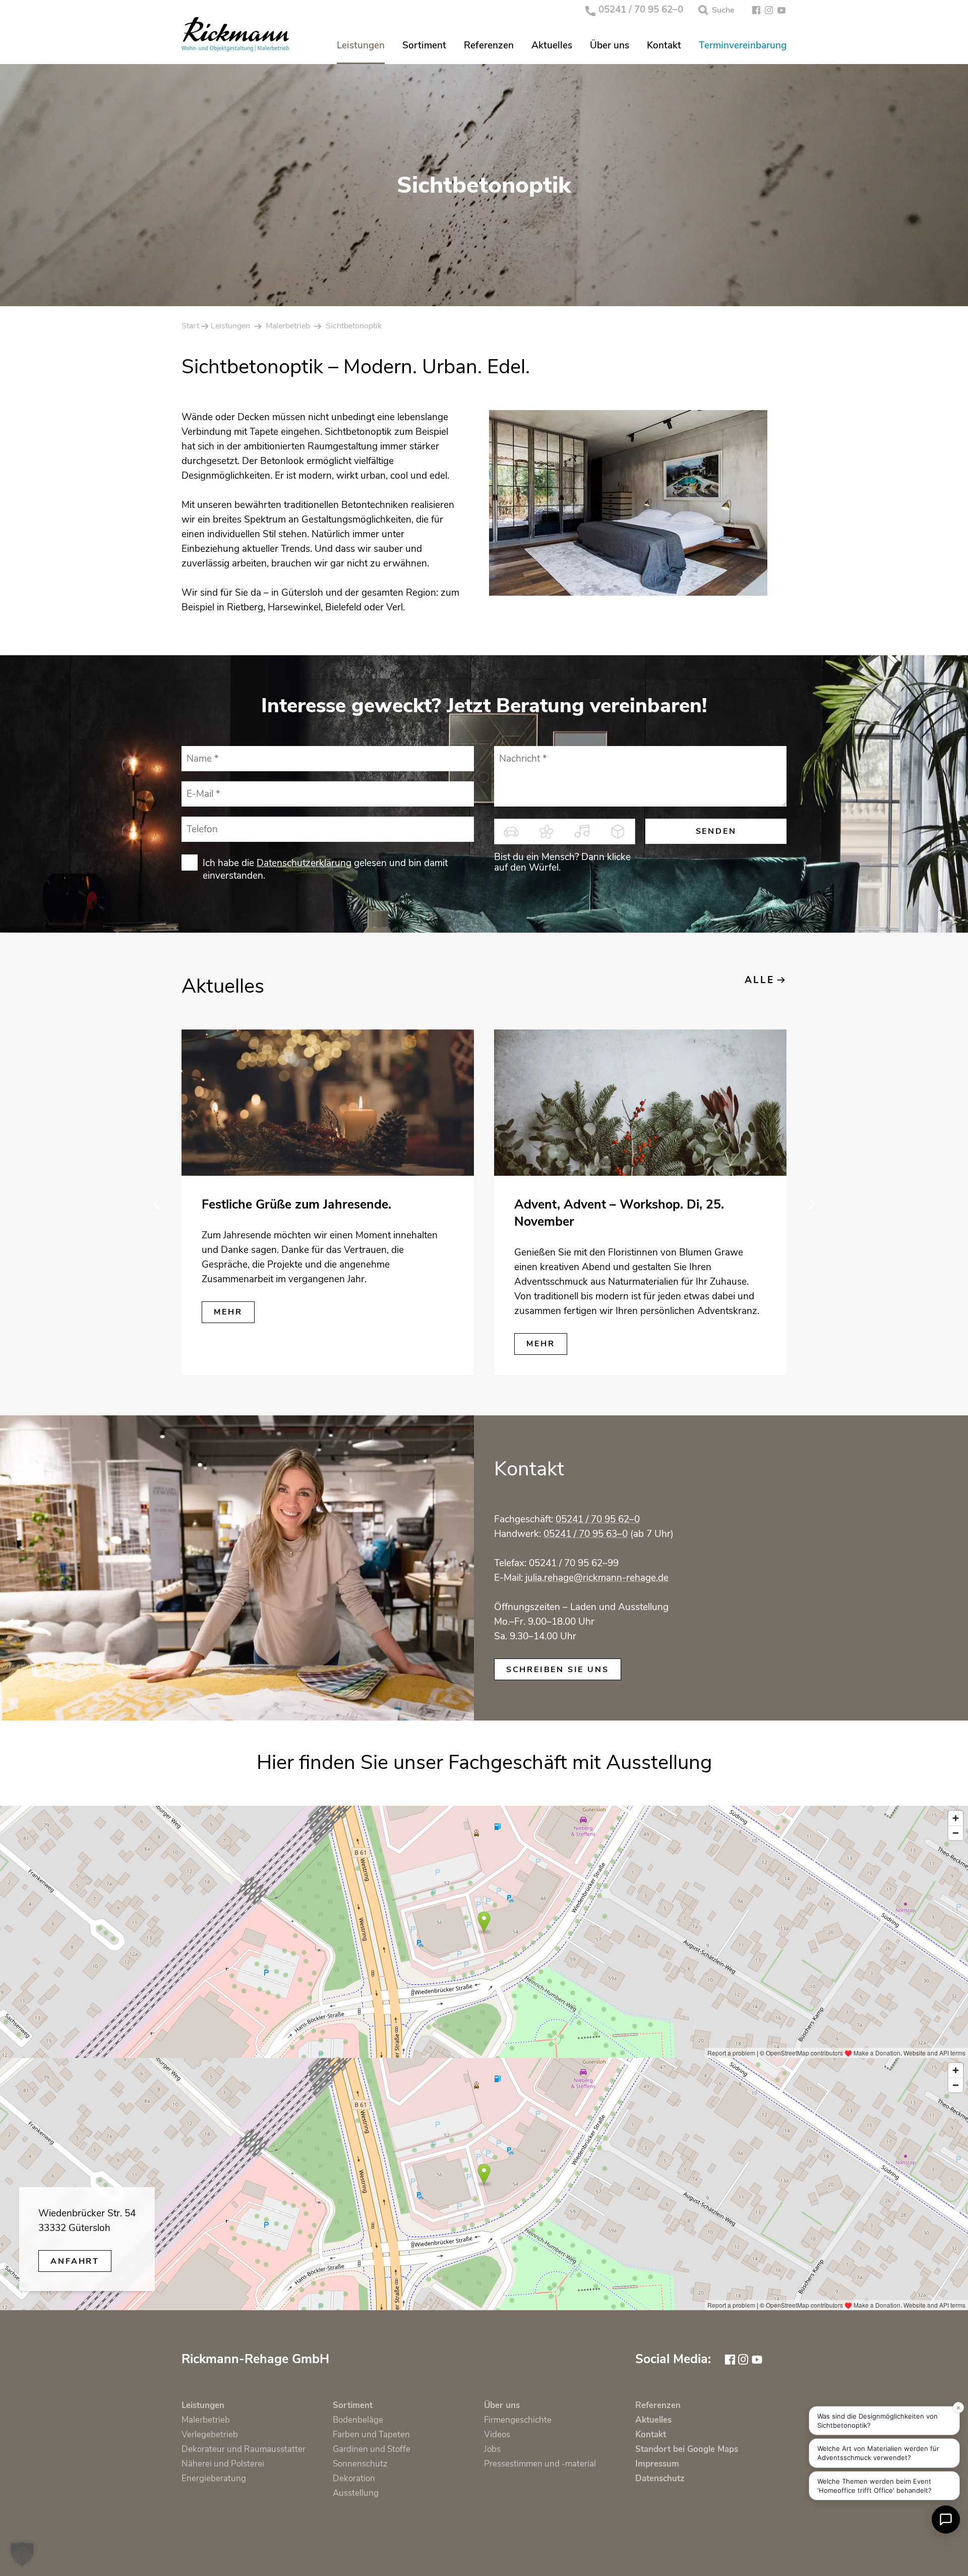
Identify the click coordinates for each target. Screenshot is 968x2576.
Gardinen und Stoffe (372, 2449)
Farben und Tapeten (371, 2435)
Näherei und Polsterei (223, 2464)
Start (190, 326)
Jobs (492, 2449)
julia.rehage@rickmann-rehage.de (597, 1578)
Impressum (657, 2464)
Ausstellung (356, 2493)
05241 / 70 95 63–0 (586, 1534)
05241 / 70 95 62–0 (641, 10)
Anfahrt (75, 2261)
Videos (497, 2435)
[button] (22, 2554)
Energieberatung (214, 2478)
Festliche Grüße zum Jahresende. (296, 1205)
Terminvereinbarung (743, 46)
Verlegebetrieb (210, 2435)
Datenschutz (660, 2478)
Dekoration (354, 2478)
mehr (228, 1312)
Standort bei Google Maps (687, 2449)
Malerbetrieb (288, 326)
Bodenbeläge (358, 2420)
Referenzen (489, 46)
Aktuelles (552, 46)
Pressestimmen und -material (540, 2464)
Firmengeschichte (518, 2420)
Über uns (610, 46)
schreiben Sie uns (558, 1670)
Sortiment (424, 46)
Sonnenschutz (360, 2464)
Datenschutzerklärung (304, 863)
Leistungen (361, 46)
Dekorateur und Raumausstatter (244, 2449)
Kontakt (664, 46)
